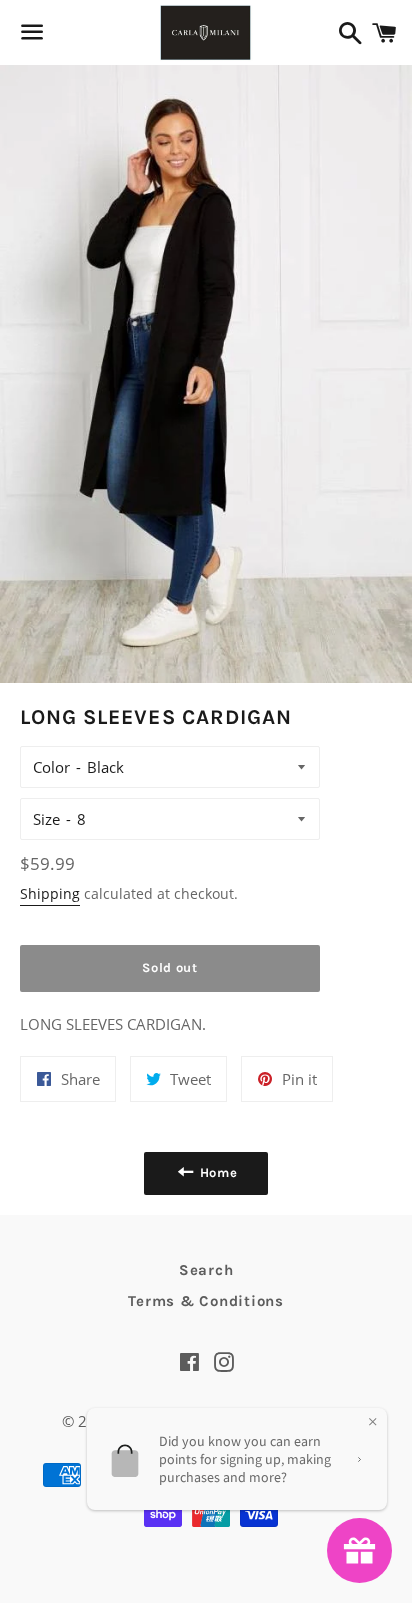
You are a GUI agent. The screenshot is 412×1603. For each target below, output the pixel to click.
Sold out (169, 967)
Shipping (50, 893)
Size (46, 819)
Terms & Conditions (206, 1301)
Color (51, 767)
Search (206, 1270)
